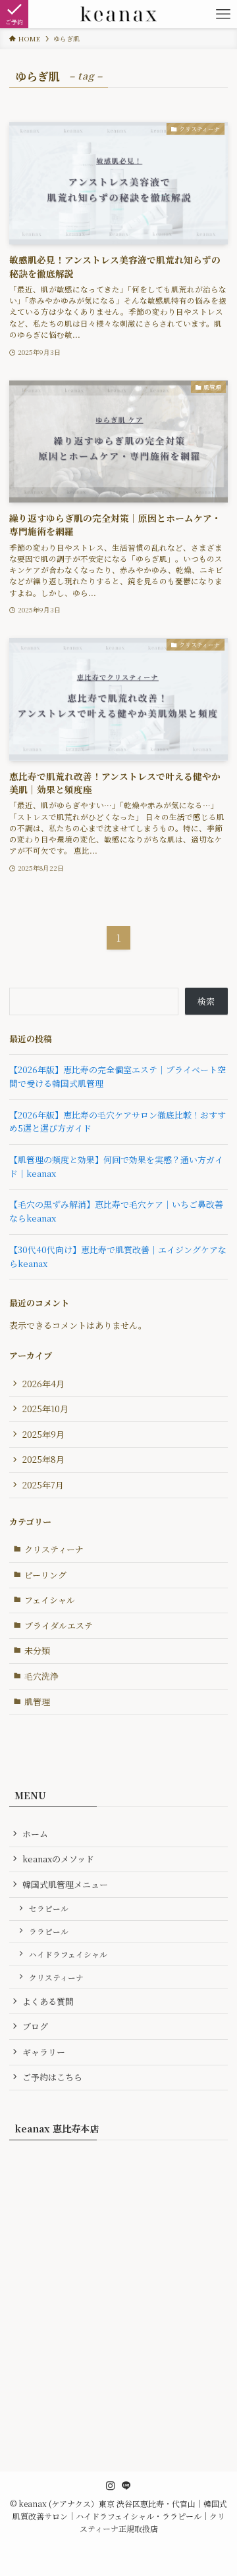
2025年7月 (43, 1485)
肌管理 (37, 1702)
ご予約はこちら (52, 2077)
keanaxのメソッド (58, 1859)
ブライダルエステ (59, 1625)
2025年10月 (45, 1409)
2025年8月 (43, 1459)
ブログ (35, 2026)
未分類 (37, 1650)
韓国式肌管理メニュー (65, 1884)
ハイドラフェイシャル (68, 1954)
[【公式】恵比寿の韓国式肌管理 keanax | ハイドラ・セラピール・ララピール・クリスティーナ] (118, 14)
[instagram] (111, 2486)
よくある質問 (48, 2001)
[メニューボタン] (223, 14)
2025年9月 (43, 1434)
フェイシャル (50, 1600)
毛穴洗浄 (41, 1676)
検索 (206, 1001)
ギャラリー (44, 2052)
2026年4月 (43, 1384)
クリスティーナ (54, 1549)
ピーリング (45, 1575)
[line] (126, 2486)
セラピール (49, 1908)
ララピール (49, 1931)
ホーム (35, 1834)
